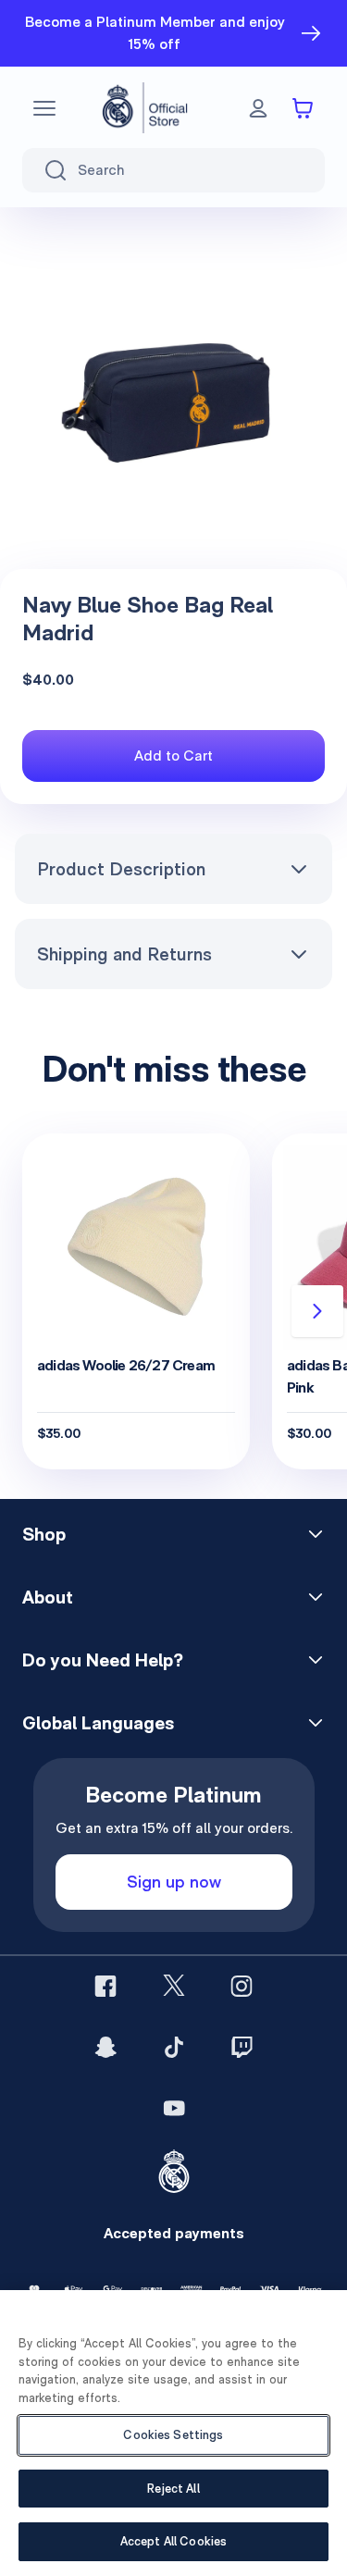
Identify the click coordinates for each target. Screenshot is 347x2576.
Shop (44, 1534)
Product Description (121, 869)
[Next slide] (317, 1311)
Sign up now (174, 1882)
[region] (173, 2433)
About (48, 1597)
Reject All (173, 2489)
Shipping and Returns (124, 954)
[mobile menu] (44, 108)
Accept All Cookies (173, 2541)
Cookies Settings (173, 2435)
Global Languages (98, 1723)
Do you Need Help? (103, 1660)
